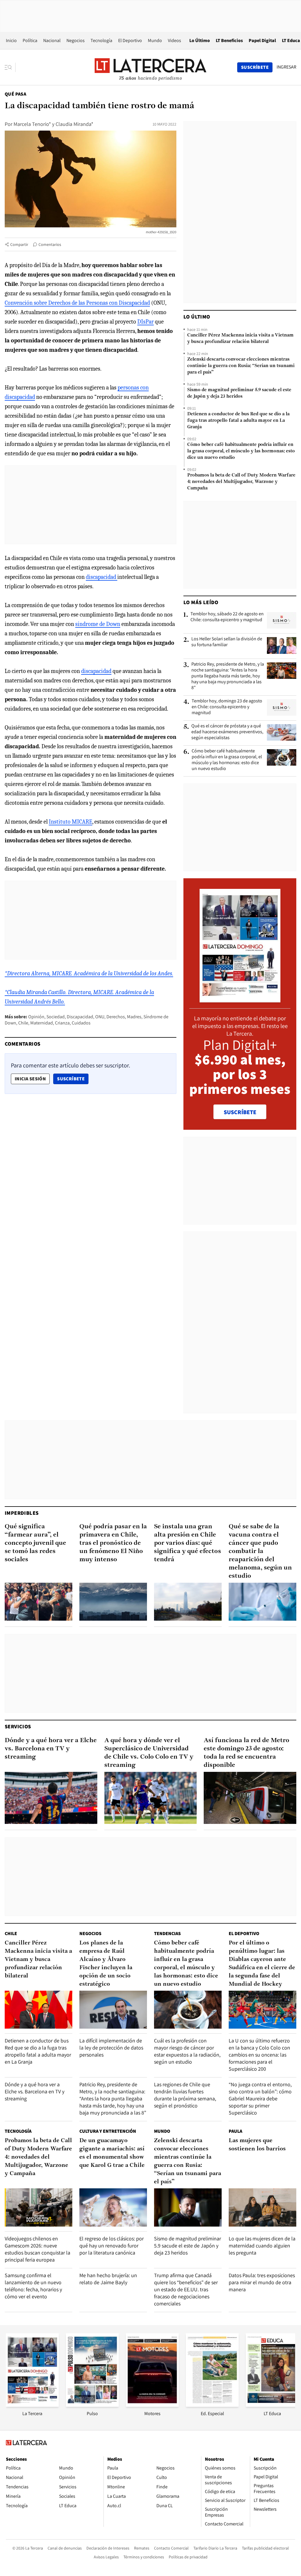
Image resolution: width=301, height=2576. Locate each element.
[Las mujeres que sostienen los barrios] (262, 2207)
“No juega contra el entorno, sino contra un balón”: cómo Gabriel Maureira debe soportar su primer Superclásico (260, 2098)
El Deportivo (130, 40)
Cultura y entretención (108, 2131)
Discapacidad (80, 1017)
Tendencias (167, 1933)
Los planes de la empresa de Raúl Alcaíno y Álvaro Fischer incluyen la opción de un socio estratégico (106, 1964)
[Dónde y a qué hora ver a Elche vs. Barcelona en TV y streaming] (51, 1798)
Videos (174, 40)
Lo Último (200, 40)
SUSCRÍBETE (240, 1112)
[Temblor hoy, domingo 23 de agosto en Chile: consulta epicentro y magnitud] (282, 707)
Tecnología (101, 40)
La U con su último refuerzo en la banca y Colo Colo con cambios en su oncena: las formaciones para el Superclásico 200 (259, 2055)
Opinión (36, 1017)
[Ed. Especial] (212, 2405)
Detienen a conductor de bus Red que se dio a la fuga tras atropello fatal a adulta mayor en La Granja (238, 421)
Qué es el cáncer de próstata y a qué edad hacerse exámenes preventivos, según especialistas (227, 732)
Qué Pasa (15, 94)
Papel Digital (262, 40)
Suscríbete (73, 1079)
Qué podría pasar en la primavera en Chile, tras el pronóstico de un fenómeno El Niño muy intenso (113, 1543)
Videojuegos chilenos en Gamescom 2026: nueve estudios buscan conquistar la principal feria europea (37, 2249)
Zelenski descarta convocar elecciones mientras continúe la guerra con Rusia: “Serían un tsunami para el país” (241, 366)
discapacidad (102, 577)
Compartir (19, 244)
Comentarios (50, 244)
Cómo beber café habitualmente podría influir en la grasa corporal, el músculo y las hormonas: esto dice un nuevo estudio (241, 451)
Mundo (155, 40)
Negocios (76, 40)
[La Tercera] (32, 2405)
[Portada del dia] (240, 999)
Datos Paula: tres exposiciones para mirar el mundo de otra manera (262, 2282)
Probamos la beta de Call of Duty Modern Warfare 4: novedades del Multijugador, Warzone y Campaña (241, 482)
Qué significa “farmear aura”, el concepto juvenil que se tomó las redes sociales (35, 1543)
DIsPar (146, 322)
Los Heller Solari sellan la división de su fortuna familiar (227, 642)
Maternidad (42, 1023)
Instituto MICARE (71, 822)
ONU (100, 1017)
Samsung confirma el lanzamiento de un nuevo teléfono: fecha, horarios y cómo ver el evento (33, 2286)
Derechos (116, 1017)
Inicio (11, 40)
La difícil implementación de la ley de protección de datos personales (111, 2048)
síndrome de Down (98, 624)
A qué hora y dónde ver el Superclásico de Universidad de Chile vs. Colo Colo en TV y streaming (149, 1753)
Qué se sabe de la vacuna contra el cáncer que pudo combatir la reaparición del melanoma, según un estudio (260, 1551)
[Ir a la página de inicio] (150, 67)
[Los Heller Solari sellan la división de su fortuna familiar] (282, 645)
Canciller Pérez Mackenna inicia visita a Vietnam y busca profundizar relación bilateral (240, 339)
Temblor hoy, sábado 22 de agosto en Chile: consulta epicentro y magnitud (227, 617)
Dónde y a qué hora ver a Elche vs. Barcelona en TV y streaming (51, 1749)
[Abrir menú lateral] (10, 67)
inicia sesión (30, 1079)
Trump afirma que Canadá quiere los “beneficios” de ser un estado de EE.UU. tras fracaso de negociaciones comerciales (186, 2289)
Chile (23, 1023)
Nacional (52, 40)
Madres (134, 1017)
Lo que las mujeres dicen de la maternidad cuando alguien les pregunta (262, 2246)
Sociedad (56, 1017)
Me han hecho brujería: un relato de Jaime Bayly (108, 2279)
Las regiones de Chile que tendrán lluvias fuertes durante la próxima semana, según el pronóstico (185, 2095)
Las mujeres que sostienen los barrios (257, 2145)
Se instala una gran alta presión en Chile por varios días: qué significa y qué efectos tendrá (188, 1543)
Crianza (62, 1023)
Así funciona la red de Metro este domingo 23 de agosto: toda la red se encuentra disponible (246, 1753)
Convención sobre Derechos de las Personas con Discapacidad (77, 303)
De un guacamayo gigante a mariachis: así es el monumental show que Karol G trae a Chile (112, 2153)
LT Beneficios (229, 40)
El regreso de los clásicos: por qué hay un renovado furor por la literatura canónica (112, 2246)
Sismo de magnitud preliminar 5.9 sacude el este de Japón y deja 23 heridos (239, 393)
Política (30, 40)
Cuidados (81, 1023)
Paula (235, 2131)
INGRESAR (286, 67)
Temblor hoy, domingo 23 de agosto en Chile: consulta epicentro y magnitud (227, 707)
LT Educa (291, 40)
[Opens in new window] (152, 2405)
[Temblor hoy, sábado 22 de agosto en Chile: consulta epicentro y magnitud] (282, 620)
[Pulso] (92, 2405)
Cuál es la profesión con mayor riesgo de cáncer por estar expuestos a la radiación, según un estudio (187, 2051)
